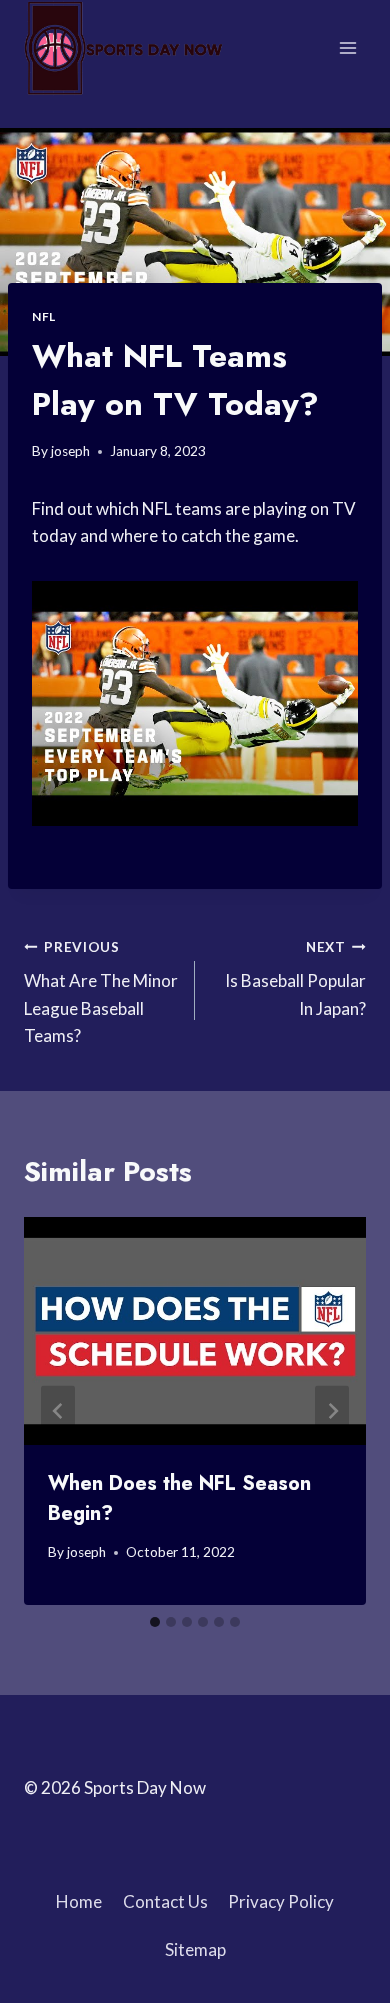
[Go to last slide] (58, 1411)
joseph (70, 451)
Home (79, 1901)
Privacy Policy (281, 1901)
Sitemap (195, 1949)
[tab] (155, 1622)
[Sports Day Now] (124, 48)
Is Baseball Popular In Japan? (295, 979)
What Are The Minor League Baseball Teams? (101, 992)
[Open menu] (347, 47)
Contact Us (165, 1901)
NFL (44, 316)
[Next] (332, 1411)
